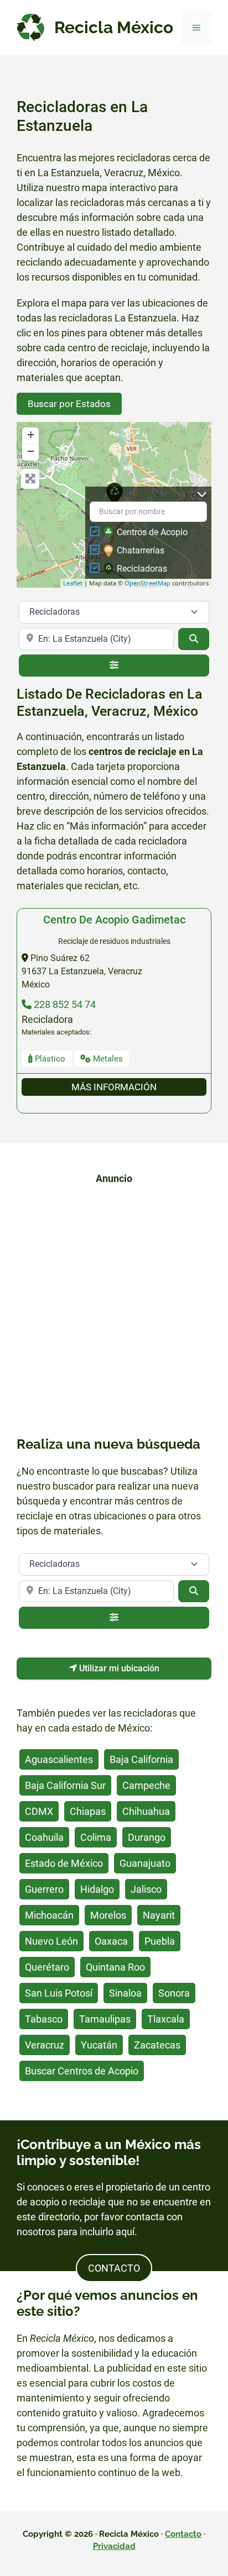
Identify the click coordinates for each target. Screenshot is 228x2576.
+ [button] (31, 434)
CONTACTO (114, 2268)
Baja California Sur (65, 1785)
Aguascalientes (59, 1759)
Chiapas (88, 1811)
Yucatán (99, 2045)
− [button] (31, 451)
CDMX (39, 1811)
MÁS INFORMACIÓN (114, 1087)
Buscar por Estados (69, 404)
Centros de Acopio (152, 532)
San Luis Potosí (59, 1993)
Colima (96, 1837)
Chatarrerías (141, 550)
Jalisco (146, 1889)
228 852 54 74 (64, 1004)
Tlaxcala (166, 2019)
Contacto (183, 2534)
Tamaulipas (105, 2019)
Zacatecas (157, 2045)
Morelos (108, 1915)
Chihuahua (146, 1811)
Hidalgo (97, 1889)
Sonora (174, 1993)
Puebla (160, 1941)
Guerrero (44, 1889)
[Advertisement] (114, 1308)
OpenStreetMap (147, 583)
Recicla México (114, 27)
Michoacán (49, 1915)
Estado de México (64, 1863)
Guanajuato (145, 1863)
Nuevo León (51, 1941)
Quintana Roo (115, 1967)
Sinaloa (125, 1993)
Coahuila (44, 1837)
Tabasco (44, 2019)
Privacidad (114, 2546)
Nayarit (159, 1915)
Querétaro (47, 1967)
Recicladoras (142, 569)
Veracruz (45, 2045)
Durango (147, 1837)
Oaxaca (111, 1941)
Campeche (146, 1785)
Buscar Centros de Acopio (82, 2071)
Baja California (141, 1759)
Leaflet (73, 583)
